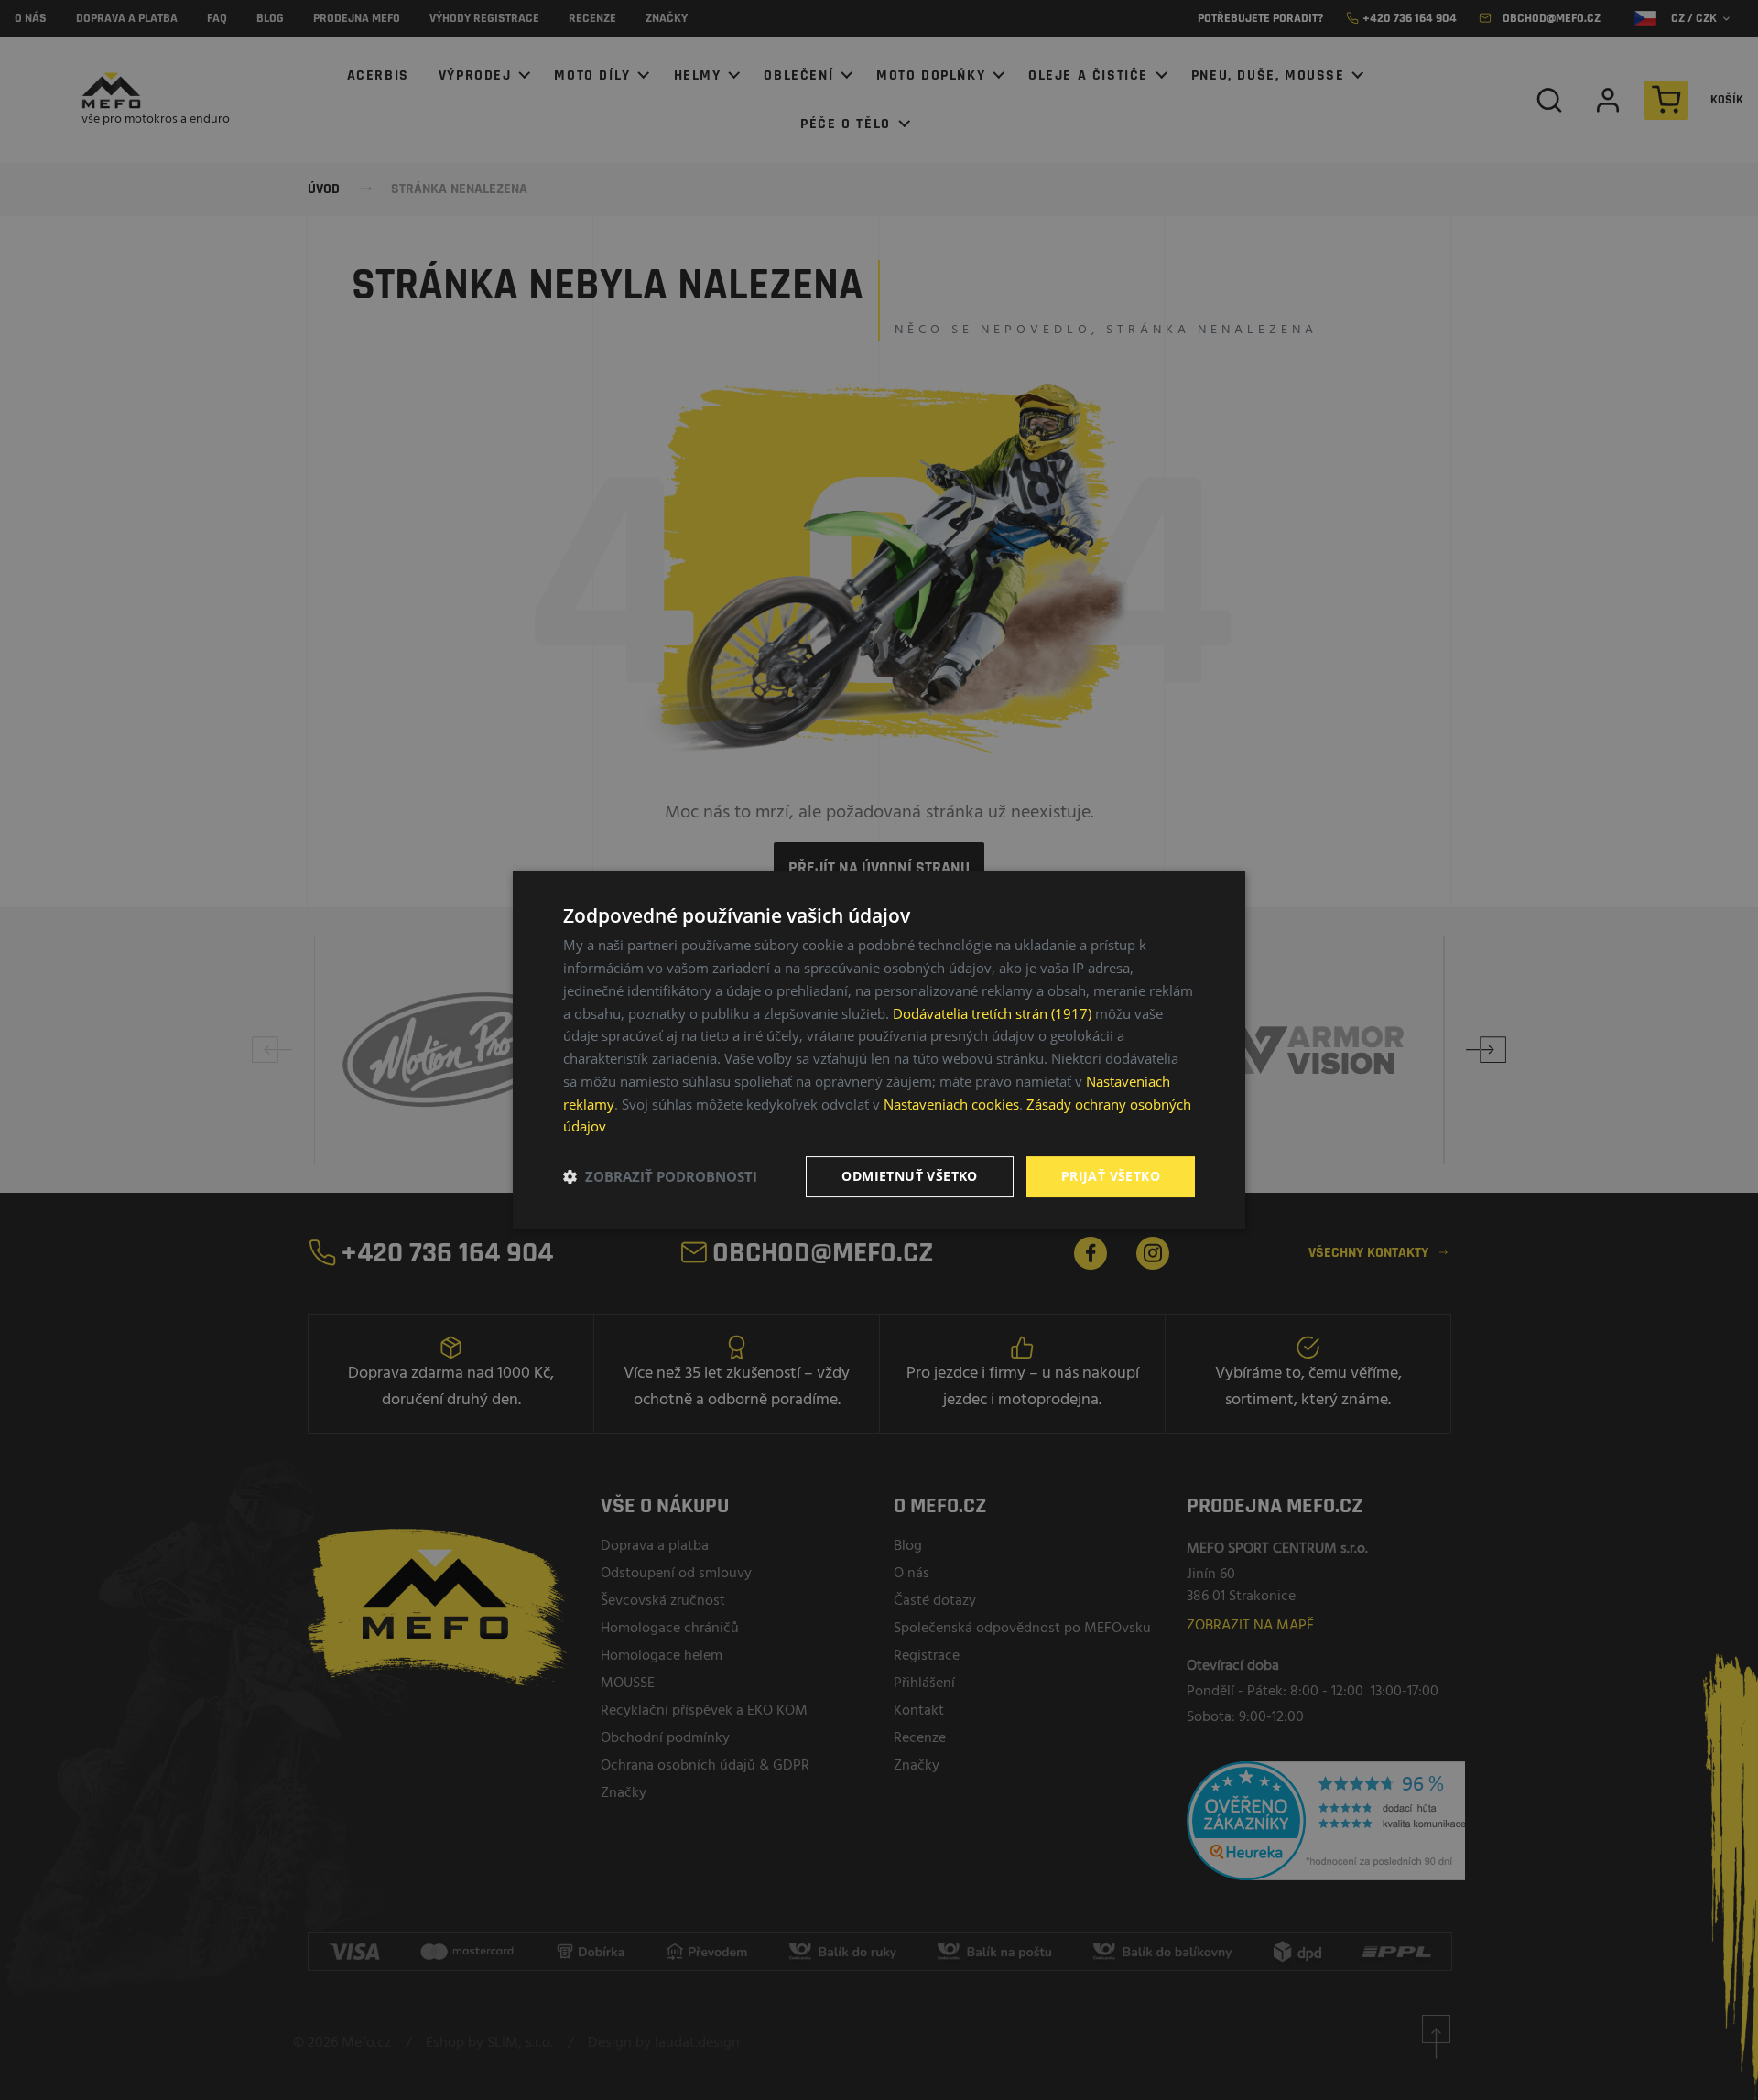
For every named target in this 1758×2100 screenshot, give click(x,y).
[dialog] (879, 1050)
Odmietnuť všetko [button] (909, 1176)
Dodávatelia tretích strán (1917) (992, 1013)
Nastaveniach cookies (951, 1104)
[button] (660, 1177)
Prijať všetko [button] (1111, 1176)
